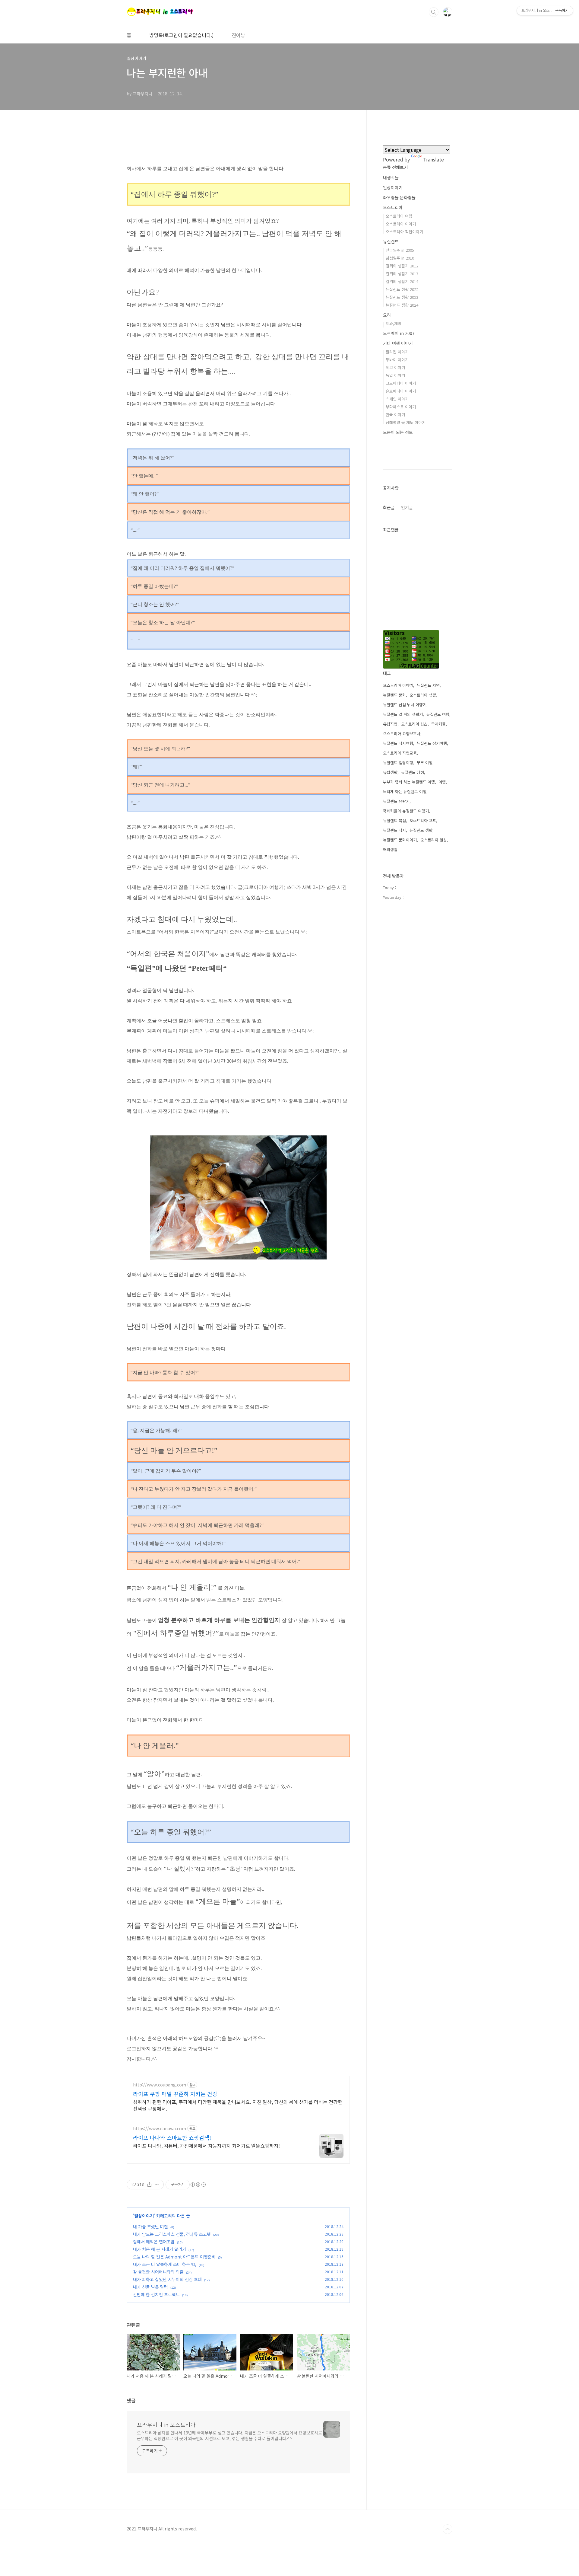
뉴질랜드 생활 (421, 830)
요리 (387, 315)
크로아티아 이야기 (401, 383)
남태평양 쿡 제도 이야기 (406, 422)
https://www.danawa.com (160, 2129)
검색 (434, 12)
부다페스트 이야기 (401, 407)
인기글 (407, 507)
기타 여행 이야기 (398, 343)
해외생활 (390, 849)
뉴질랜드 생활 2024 (402, 305)
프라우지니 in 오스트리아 (166, 2424)
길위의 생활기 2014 (402, 281)
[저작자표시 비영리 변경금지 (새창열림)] (198, 2185)
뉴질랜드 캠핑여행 (398, 763)
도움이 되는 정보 (398, 432)
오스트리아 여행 (399, 216)
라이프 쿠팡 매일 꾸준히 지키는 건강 (175, 2094)
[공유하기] (149, 2185)
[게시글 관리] (157, 2185)
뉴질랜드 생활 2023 (402, 297)
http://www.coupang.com (160, 2085)
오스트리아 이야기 (401, 224)
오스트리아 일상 (434, 840)
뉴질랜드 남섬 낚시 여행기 (405, 705)
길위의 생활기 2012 (402, 266)
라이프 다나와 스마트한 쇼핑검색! (172, 2137)
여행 (442, 782)
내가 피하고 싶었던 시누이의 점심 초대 (167, 2279)
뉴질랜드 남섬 (413, 772)
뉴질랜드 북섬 (394, 820)
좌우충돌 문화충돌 (399, 197)
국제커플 (438, 724)
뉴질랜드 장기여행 (432, 743)
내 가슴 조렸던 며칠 (150, 2226)
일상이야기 (144, 2216)
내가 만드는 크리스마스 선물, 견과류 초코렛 (172, 2234)
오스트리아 (393, 207)
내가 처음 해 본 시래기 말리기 (160, 2249)
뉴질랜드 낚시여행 (398, 743)
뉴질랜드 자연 (428, 685)
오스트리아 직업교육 (400, 753)
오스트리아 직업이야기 (404, 232)
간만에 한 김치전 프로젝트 (156, 2294)
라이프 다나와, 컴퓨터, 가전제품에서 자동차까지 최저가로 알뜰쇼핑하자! (206, 2145)
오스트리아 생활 (423, 695)
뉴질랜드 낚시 (394, 830)
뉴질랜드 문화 (394, 695)
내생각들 (391, 177)
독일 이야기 (395, 375)
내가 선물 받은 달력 (150, 2287)
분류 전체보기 (395, 167)
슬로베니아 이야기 (401, 391)
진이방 (238, 35)
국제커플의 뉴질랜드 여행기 (406, 811)
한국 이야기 (395, 415)
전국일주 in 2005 (400, 250)
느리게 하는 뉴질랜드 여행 (405, 792)
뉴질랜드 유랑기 (396, 801)
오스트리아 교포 (423, 820)
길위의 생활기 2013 (402, 274)
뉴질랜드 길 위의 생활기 (403, 714)
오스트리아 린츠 (414, 724)
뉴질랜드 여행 (438, 714)
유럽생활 (390, 772)
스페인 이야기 (397, 399)
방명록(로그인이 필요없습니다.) (181, 35)
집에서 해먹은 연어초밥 (154, 2242)
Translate (433, 159)
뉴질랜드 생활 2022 (402, 289)
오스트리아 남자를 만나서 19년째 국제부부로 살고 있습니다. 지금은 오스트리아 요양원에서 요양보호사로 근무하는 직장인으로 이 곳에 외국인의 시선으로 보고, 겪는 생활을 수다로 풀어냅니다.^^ (229, 2436)
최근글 (389, 507)
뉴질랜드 (391, 241)
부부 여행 (425, 763)
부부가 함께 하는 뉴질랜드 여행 (409, 782)
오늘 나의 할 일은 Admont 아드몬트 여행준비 (174, 2257)
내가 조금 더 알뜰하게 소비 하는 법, (165, 2264)
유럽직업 (390, 724)
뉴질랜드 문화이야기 (400, 840)
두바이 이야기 (397, 360)
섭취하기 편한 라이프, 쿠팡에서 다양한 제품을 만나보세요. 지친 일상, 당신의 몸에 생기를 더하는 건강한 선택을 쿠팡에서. (238, 2105)
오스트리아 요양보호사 (402, 734)
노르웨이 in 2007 (399, 333)
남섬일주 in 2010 (400, 258)
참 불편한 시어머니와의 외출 (158, 2272)
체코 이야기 (395, 367)
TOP (448, 2529)
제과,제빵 (394, 323)
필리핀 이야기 (397, 352)
